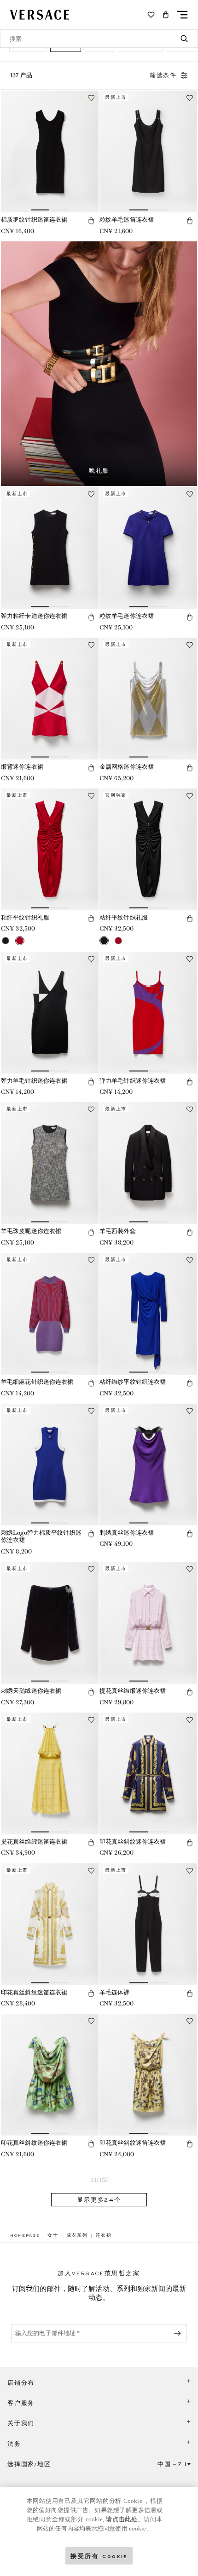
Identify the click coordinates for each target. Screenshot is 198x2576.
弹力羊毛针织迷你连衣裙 (34, 1081)
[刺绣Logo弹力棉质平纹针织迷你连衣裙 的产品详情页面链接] (50, 1465)
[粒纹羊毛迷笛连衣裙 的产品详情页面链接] (148, 151)
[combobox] (99, 39)
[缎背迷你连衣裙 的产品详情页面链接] (50, 699)
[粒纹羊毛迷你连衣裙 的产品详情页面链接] (148, 548)
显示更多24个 (99, 2200)
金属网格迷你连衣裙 (127, 767)
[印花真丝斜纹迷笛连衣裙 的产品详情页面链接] (50, 1924)
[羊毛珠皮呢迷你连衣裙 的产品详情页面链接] (50, 1163)
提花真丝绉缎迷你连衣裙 (133, 1691)
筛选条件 (163, 75)
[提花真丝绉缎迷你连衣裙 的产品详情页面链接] (148, 1623)
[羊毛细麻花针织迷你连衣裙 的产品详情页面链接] (50, 1314)
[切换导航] (182, 15)
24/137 (99, 2180)
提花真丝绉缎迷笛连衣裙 (34, 1842)
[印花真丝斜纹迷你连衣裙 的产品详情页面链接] (148, 1773)
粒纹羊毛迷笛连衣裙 (127, 220)
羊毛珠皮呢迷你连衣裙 (31, 1231)
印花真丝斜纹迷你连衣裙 (133, 1842)
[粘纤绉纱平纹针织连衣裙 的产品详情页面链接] (148, 1314)
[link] (25, 2235)
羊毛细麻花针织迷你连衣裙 (37, 1382)
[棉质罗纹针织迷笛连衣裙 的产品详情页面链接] (50, 151)
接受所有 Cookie (99, 2556)
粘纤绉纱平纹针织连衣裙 (133, 1382)
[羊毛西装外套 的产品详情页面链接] (148, 1163)
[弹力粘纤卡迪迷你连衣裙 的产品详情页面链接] (50, 548)
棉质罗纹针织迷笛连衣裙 (34, 220)
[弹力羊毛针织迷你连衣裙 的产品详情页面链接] (50, 1013)
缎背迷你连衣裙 (22, 767)
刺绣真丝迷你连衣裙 (127, 1533)
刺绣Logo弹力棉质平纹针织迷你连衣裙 (41, 1536)
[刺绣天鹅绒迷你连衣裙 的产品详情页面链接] (50, 1623)
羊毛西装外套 (118, 1231)
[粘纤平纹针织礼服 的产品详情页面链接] (50, 849)
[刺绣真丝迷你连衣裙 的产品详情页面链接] (148, 1465)
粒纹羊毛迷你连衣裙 (127, 616)
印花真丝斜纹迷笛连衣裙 (34, 1992)
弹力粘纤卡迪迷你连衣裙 (34, 616)
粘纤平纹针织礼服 (25, 917)
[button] (166, 15)
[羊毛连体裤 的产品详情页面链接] (148, 1924)
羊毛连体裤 (115, 1992)
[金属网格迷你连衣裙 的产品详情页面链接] (148, 699)
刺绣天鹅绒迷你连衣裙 (31, 1691)
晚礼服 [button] (99, 471)
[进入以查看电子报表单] (179, 2333)
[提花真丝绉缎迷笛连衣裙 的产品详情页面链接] (50, 1773)
